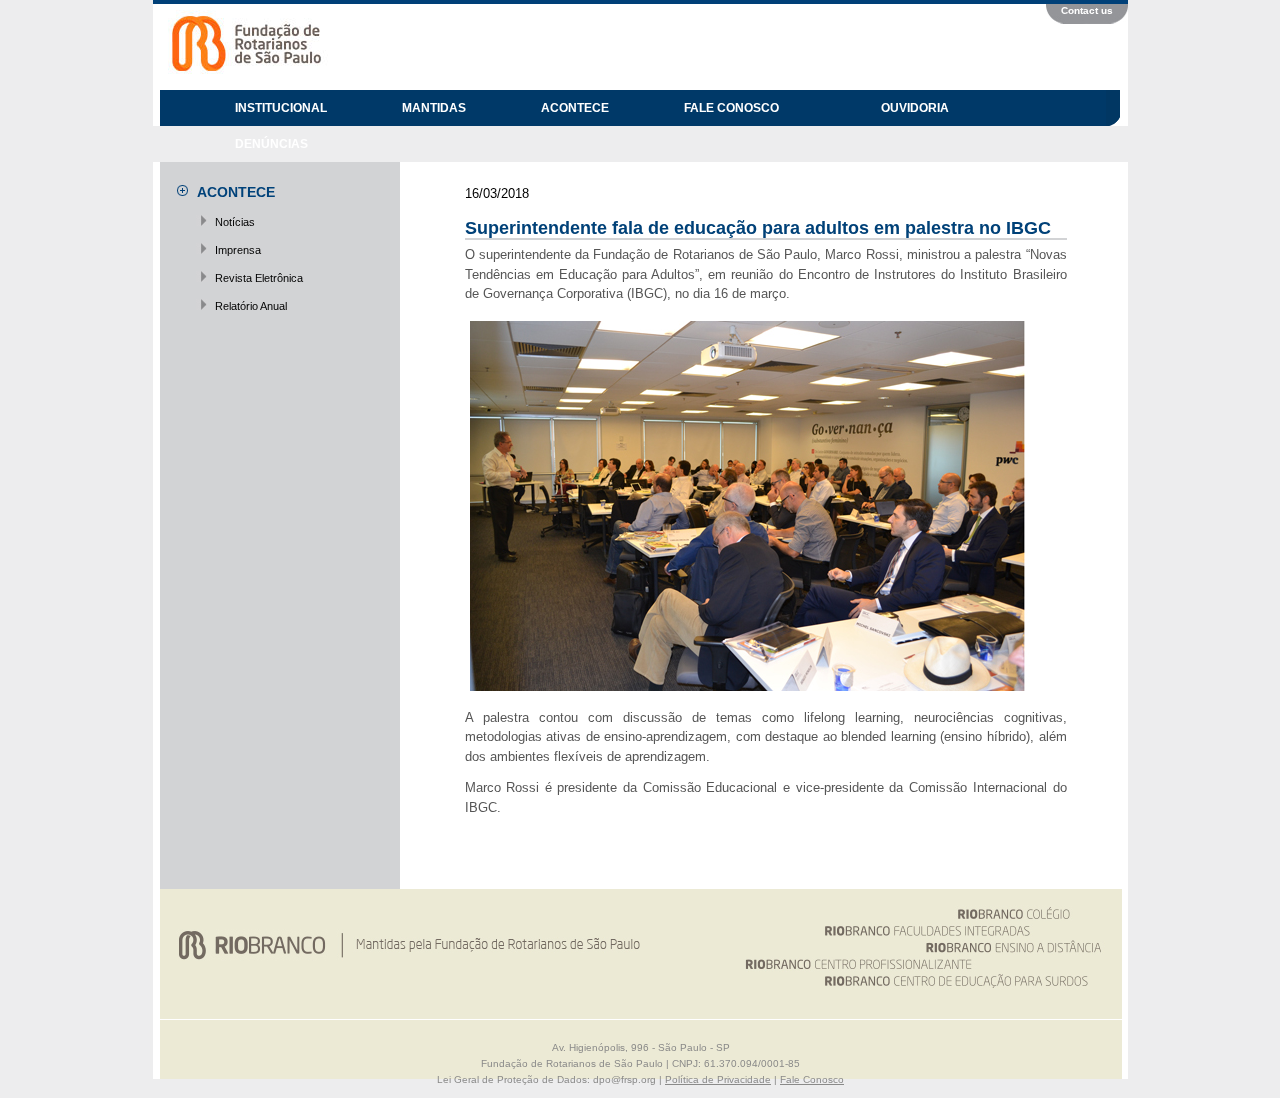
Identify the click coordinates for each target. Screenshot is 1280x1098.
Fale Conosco (812, 1079)
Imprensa (238, 250)
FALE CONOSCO (731, 108)
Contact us (1087, 10)
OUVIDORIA (915, 108)
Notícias (235, 222)
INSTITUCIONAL (281, 108)
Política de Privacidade (718, 1079)
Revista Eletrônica (259, 278)
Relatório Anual (251, 306)
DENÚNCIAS (271, 144)
